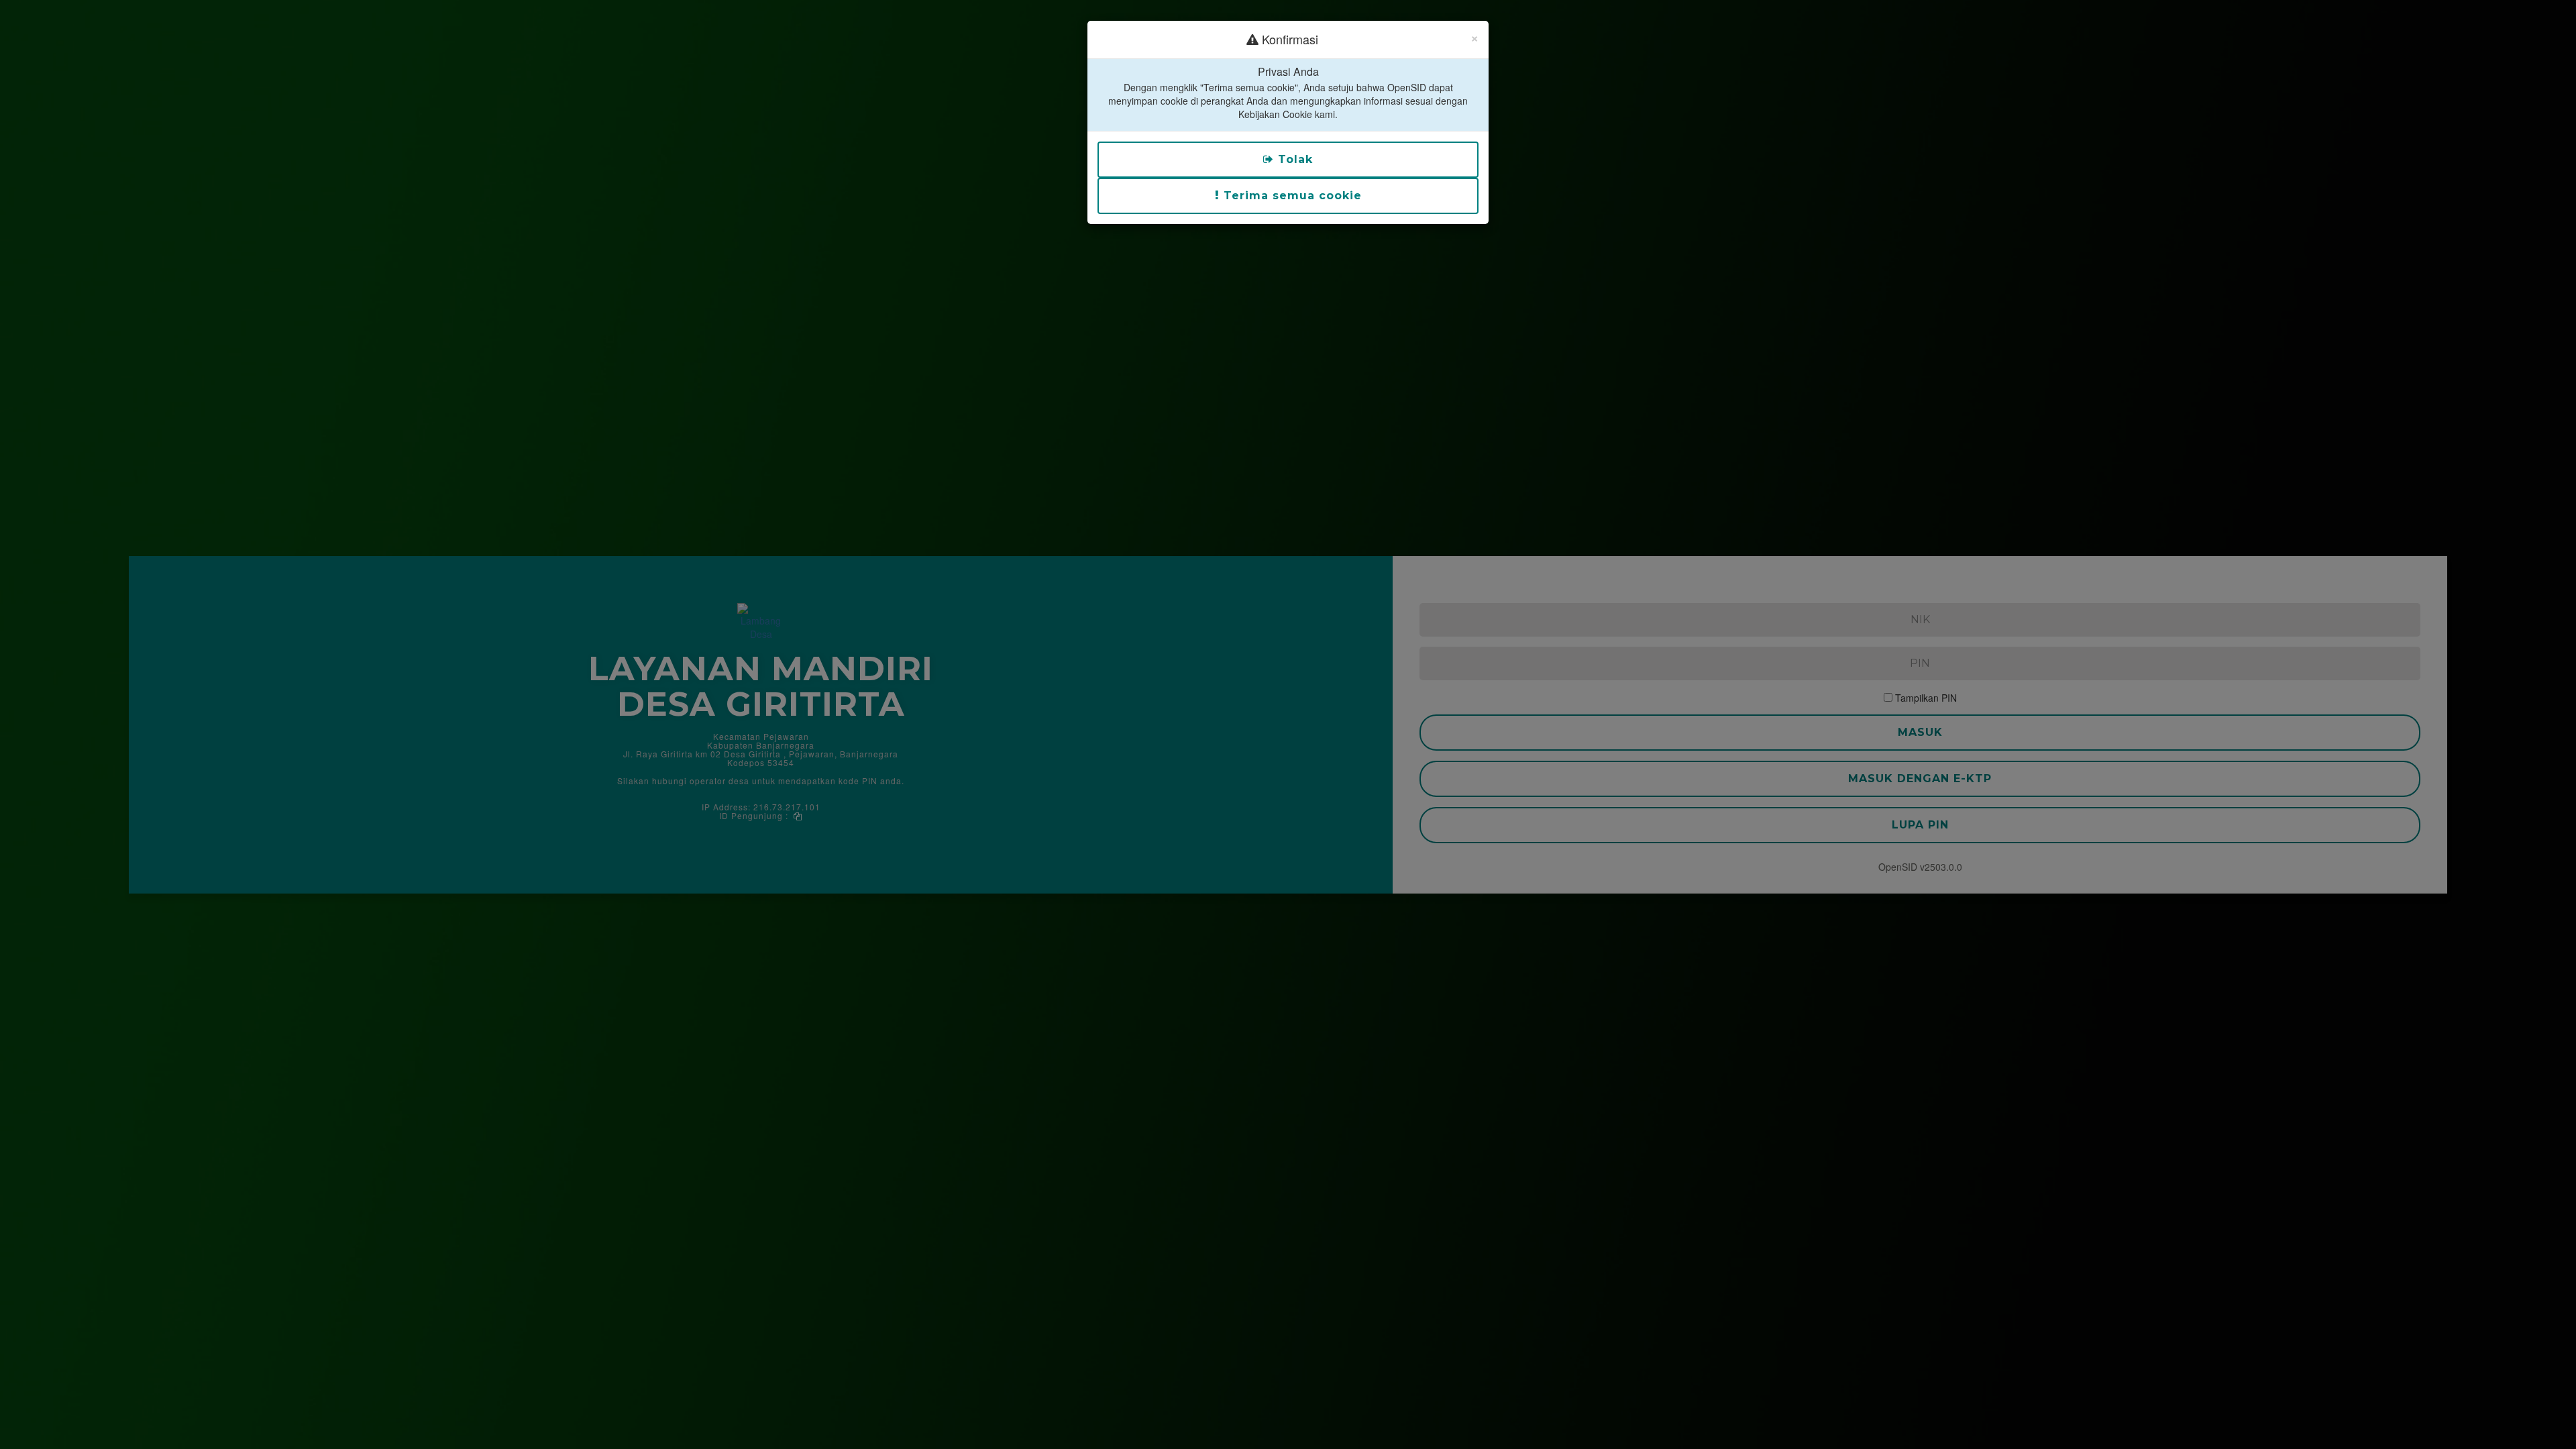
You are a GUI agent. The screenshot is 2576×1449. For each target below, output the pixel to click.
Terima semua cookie (1291, 196)
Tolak (1293, 159)
